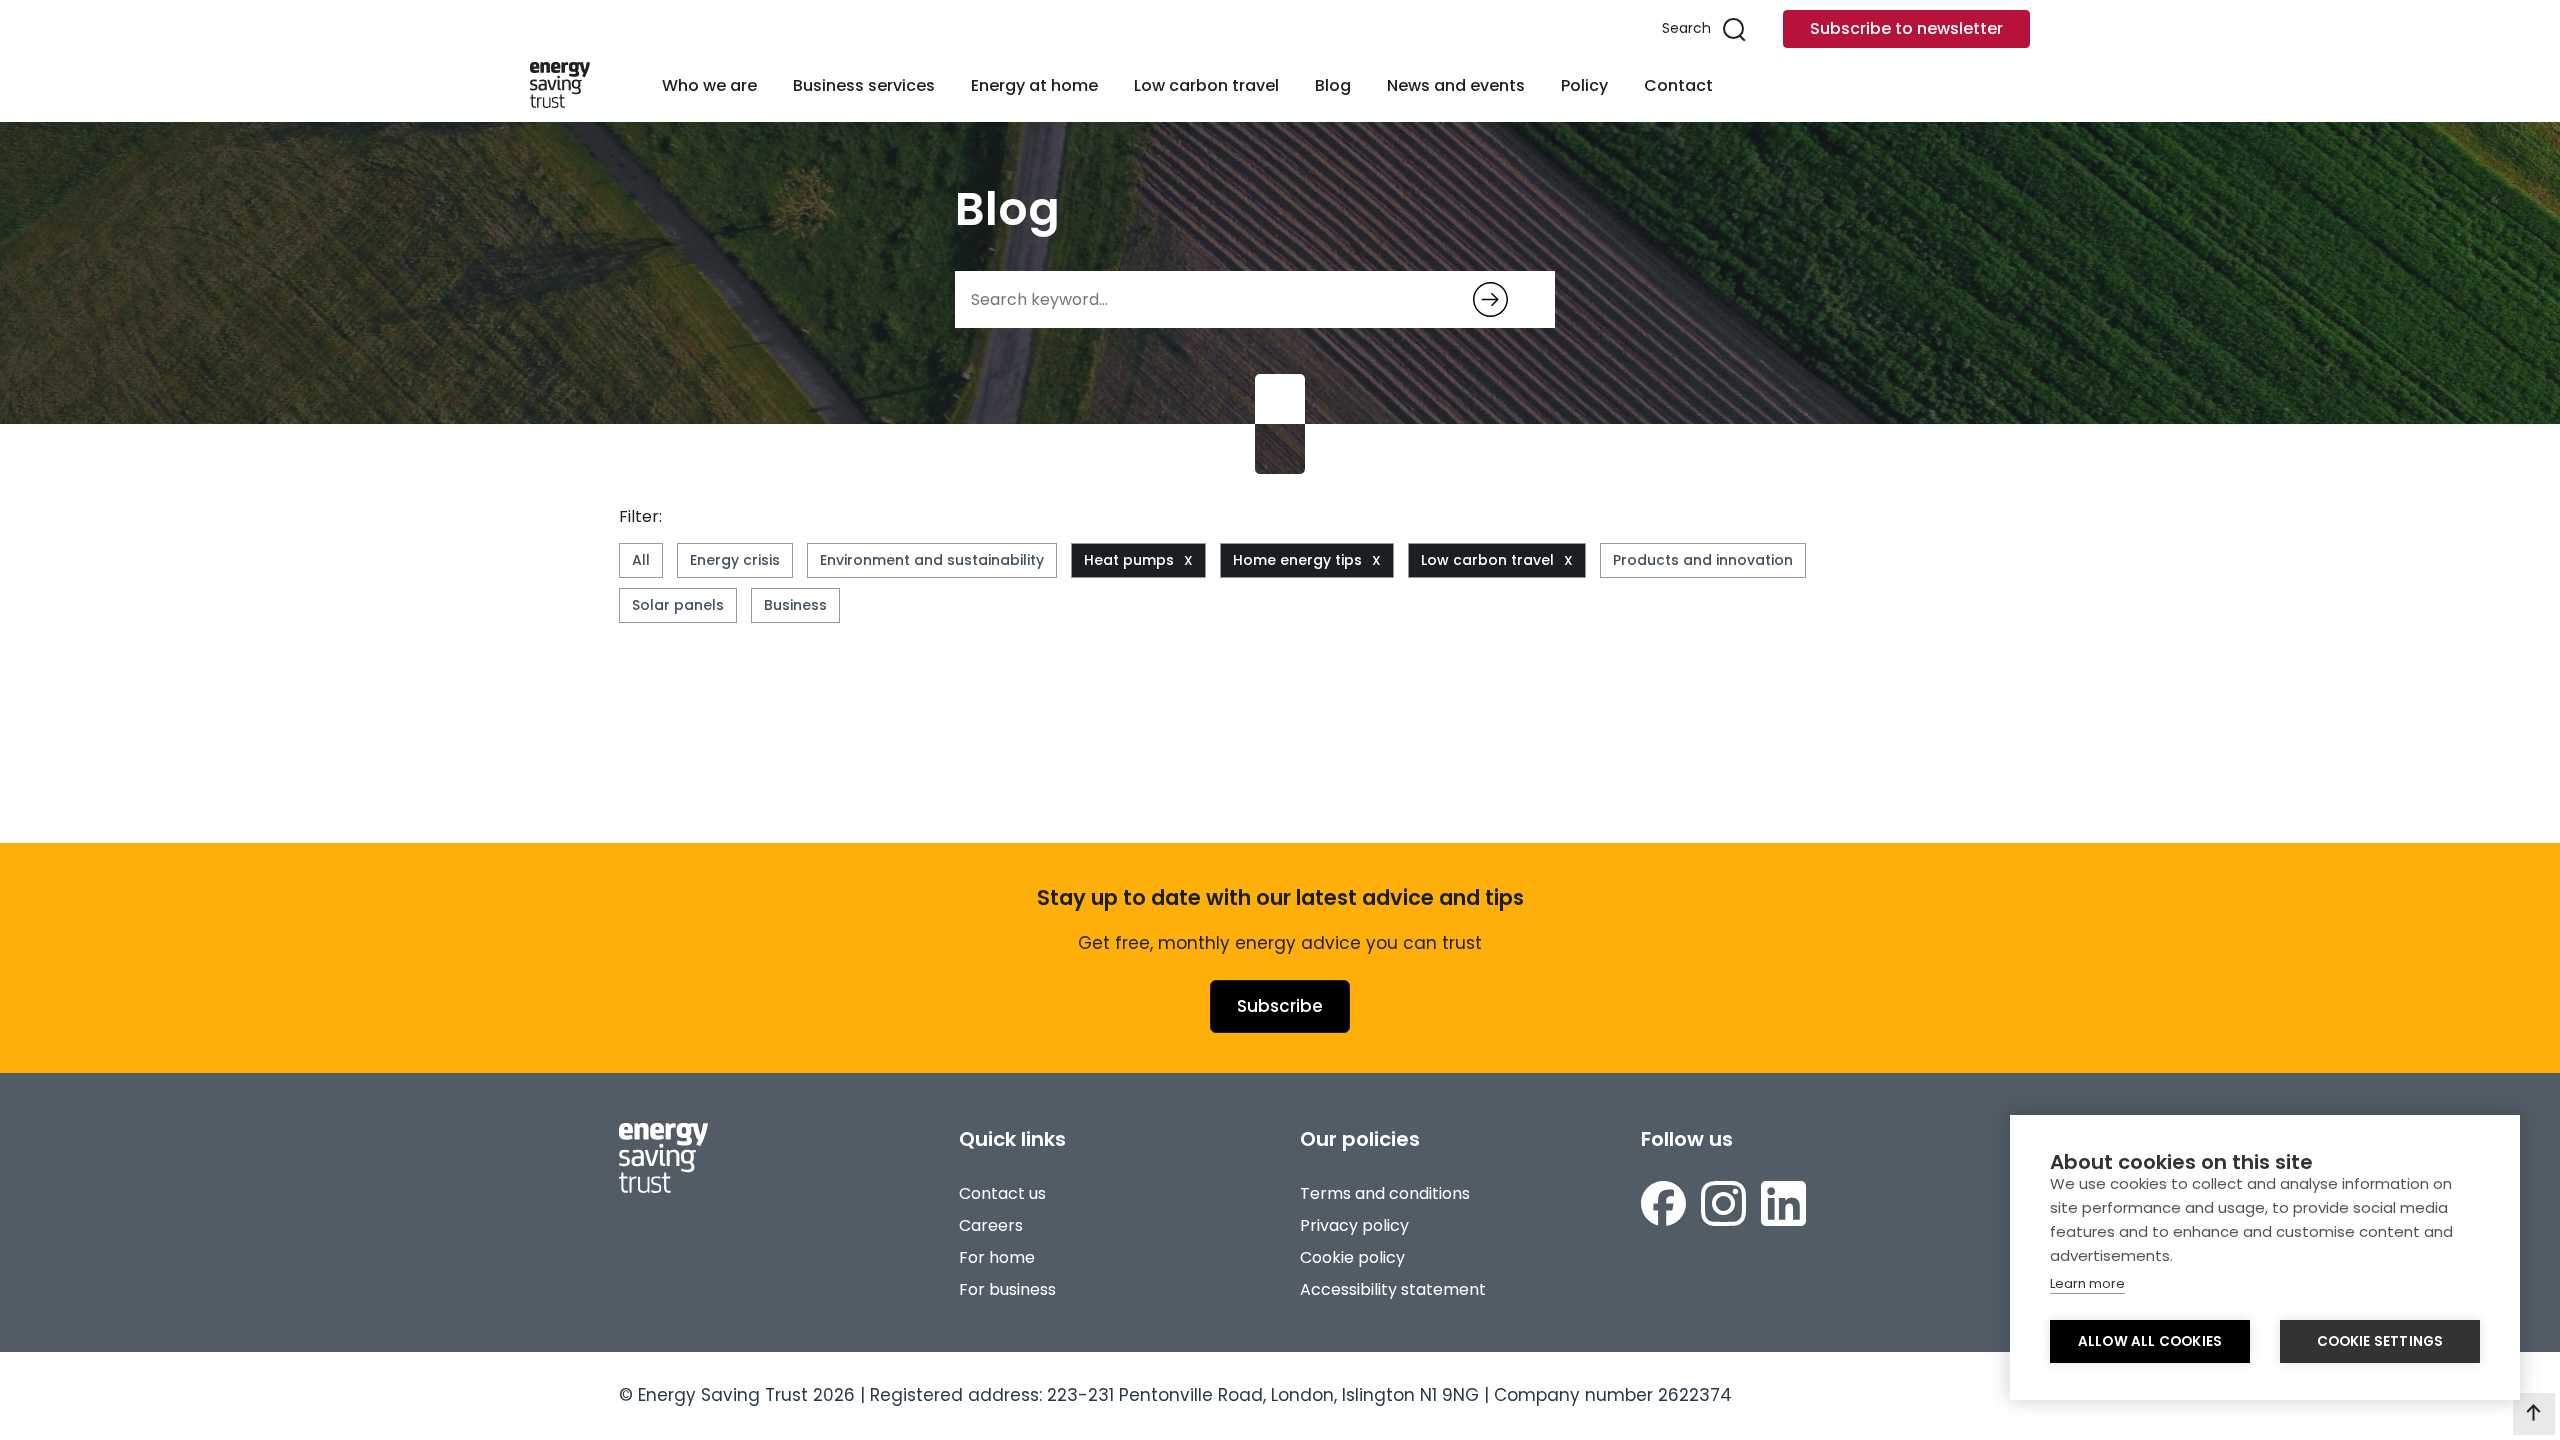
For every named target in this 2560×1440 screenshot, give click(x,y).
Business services (864, 85)
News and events (1456, 85)
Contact (1678, 85)
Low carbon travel (1206, 85)
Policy (1584, 85)
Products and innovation (1703, 560)
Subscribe (1280, 1006)
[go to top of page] (2534, 1414)
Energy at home (1034, 85)
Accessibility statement (1393, 1289)
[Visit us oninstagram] (1723, 1203)
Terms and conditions (1385, 1193)
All (641, 560)
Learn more (2087, 1283)
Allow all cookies (2150, 1341)
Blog (1333, 85)
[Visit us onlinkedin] (1783, 1203)
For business (1007, 1289)
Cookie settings (2380, 1341)
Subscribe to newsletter (1906, 28)
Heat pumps (1129, 560)
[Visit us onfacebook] (1663, 1203)
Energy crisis (735, 560)
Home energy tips (1297, 560)
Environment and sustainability (932, 560)
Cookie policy (1352, 1257)
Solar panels (678, 605)
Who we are (709, 85)
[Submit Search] (1490, 299)
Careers (991, 1225)
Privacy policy (1354, 1225)
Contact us (1002, 1193)
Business (795, 605)
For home (997, 1257)
